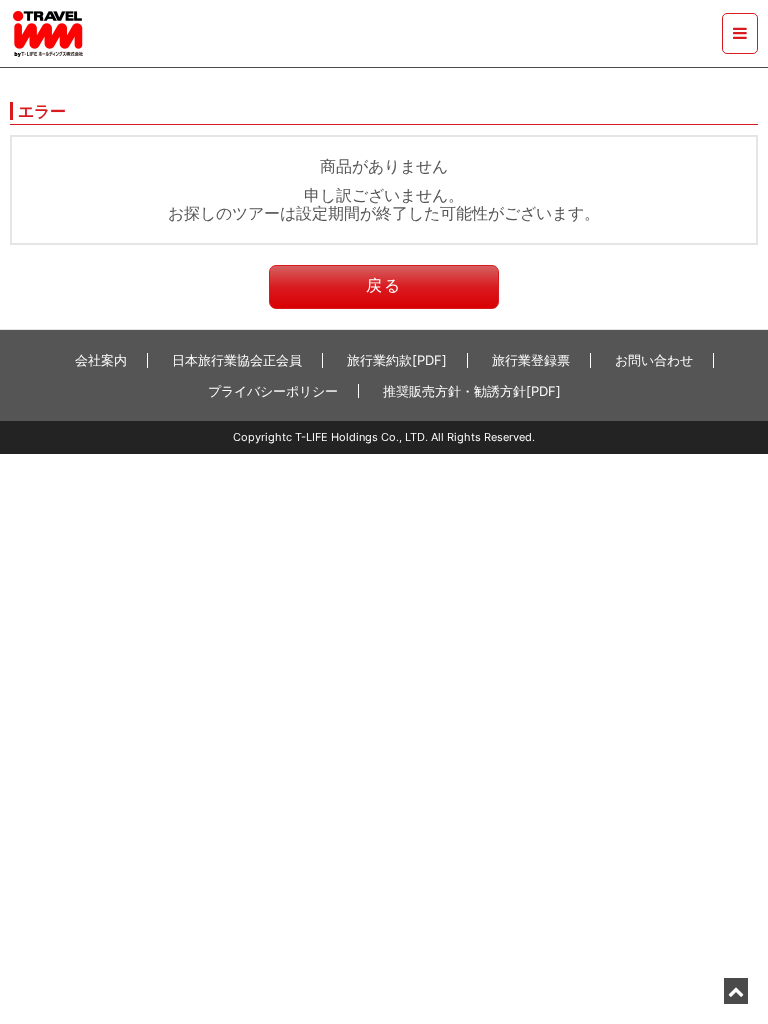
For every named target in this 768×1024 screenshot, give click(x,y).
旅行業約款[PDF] (397, 360)
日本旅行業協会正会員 (237, 360)
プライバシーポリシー (273, 391)
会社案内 (101, 360)
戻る (384, 285)
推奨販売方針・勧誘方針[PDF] (472, 391)
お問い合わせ (654, 360)
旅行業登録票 (531, 360)
